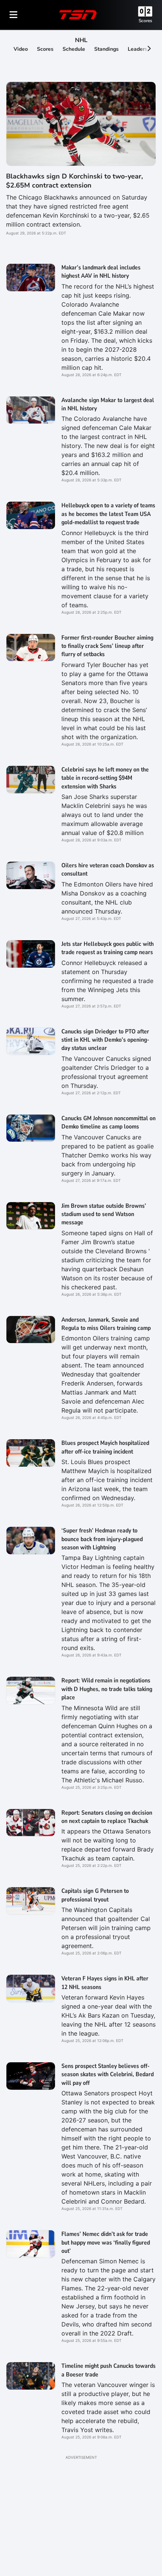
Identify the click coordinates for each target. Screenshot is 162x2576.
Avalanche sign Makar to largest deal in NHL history (108, 404)
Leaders (138, 49)
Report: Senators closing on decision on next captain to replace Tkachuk (107, 1817)
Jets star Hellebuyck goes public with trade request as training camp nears (108, 948)
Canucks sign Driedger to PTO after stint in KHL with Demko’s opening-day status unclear (105, 1040)
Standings (106, 49)
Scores (145, 21)
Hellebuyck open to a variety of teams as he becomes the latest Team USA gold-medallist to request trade (108, 514)
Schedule (74, 49)
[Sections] (14, 15)
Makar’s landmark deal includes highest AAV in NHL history (101, 272)
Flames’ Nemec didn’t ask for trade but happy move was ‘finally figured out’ (106, 2242)
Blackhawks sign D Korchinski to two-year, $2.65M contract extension (74, 181)
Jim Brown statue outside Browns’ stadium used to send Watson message (104, 1214)
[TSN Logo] (78, 15)
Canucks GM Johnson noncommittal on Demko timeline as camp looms (109, 1122)
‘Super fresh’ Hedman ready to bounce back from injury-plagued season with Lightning (102, 1539)
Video (21, 49)
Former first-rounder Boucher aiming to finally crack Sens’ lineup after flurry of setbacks (107, 646)
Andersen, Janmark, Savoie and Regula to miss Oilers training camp (106, 1324)
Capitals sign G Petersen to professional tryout (95, 1895)
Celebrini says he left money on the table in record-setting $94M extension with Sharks (105, 778)
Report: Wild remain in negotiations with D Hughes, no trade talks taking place (107, 1689)
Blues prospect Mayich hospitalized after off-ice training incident (105, 1447)
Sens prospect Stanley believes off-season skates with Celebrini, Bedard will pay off (108, 2075)
